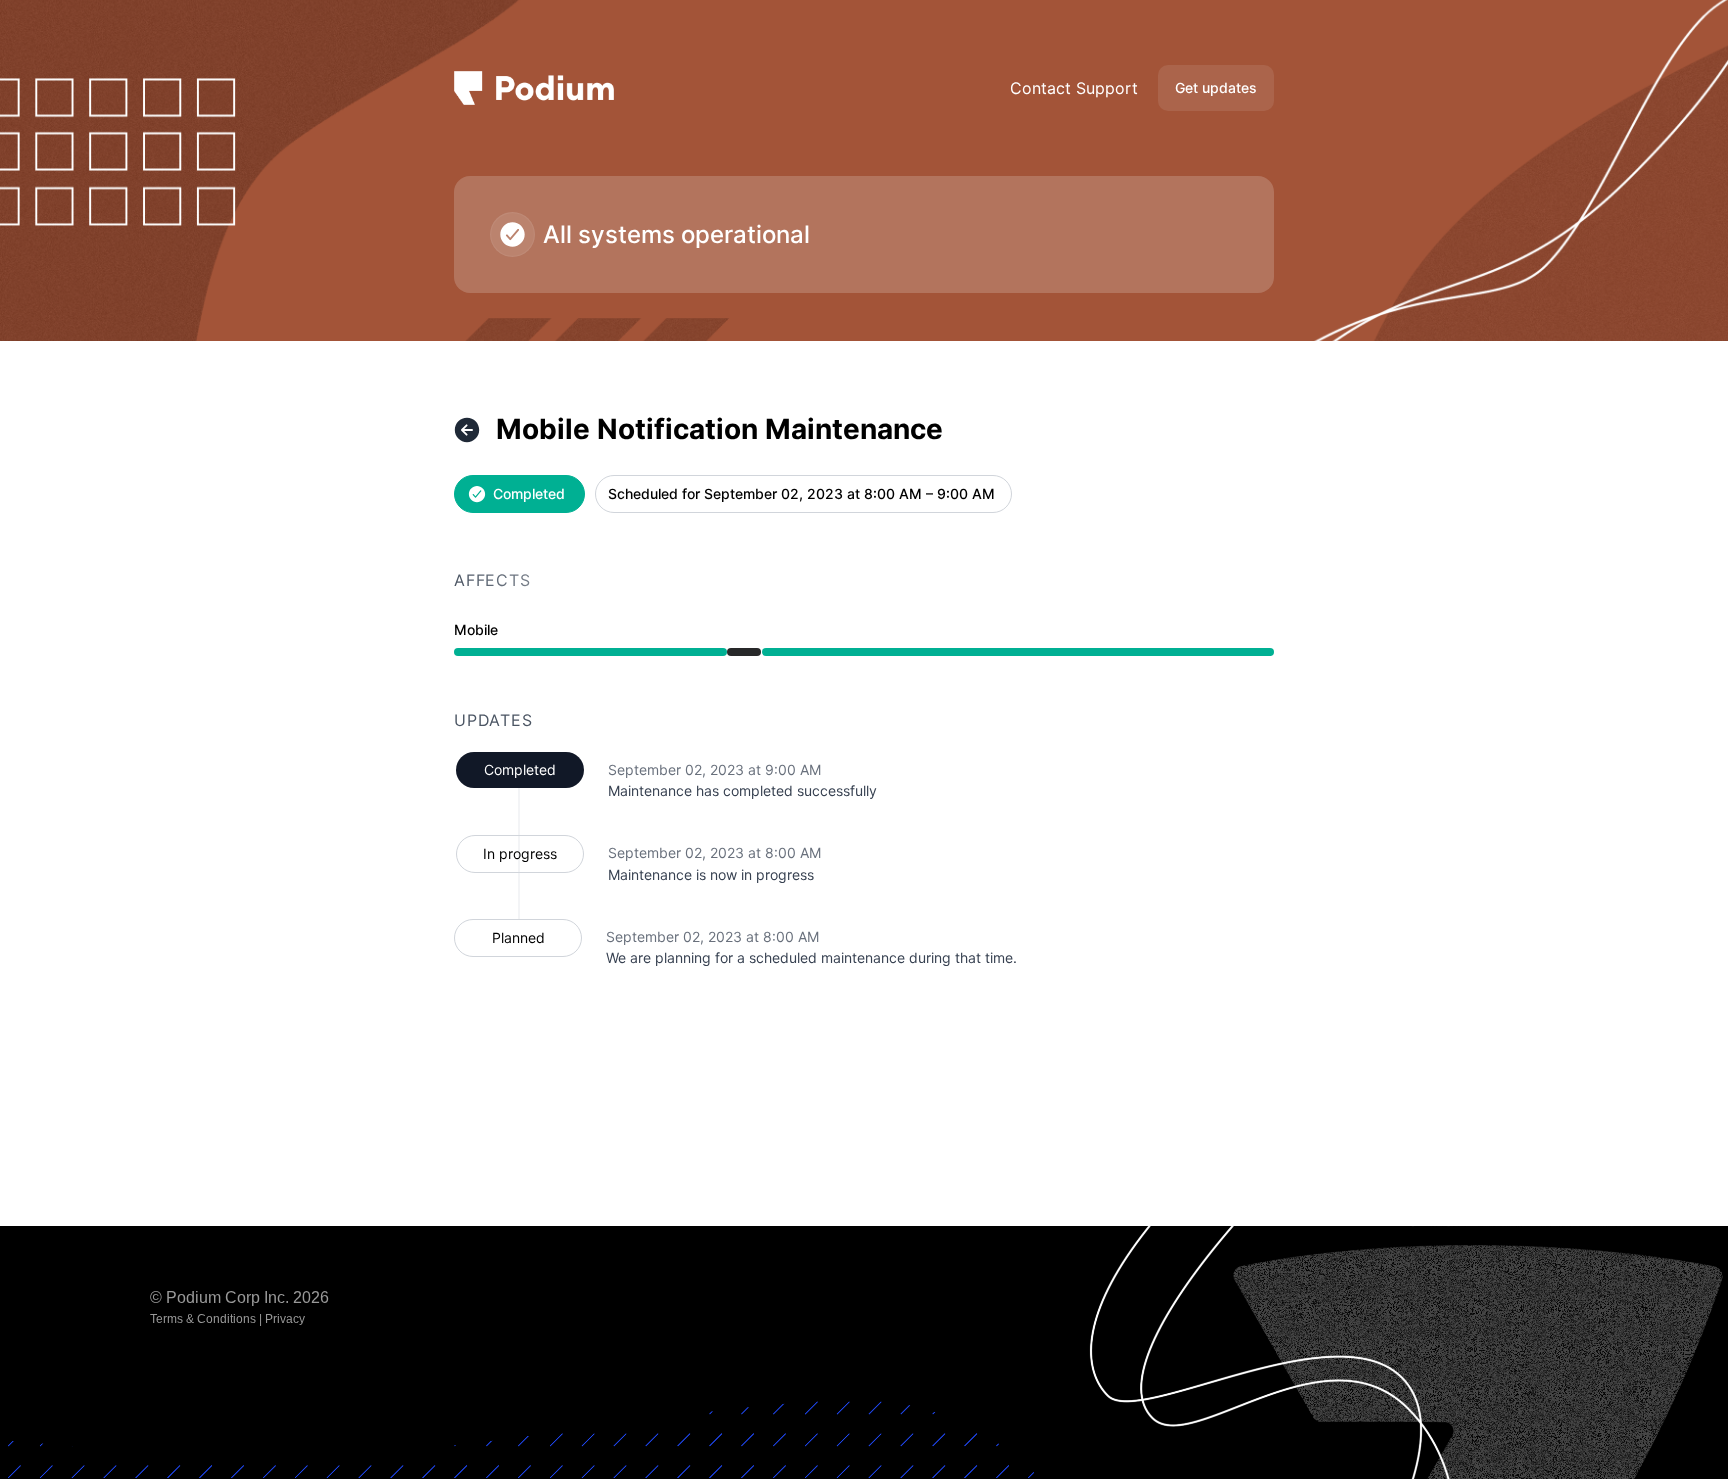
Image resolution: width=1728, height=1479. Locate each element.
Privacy (285, 1319)
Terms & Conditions (203, 1319)
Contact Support (1074, 88)
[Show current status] (467, 430)
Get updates (1216, 87)
